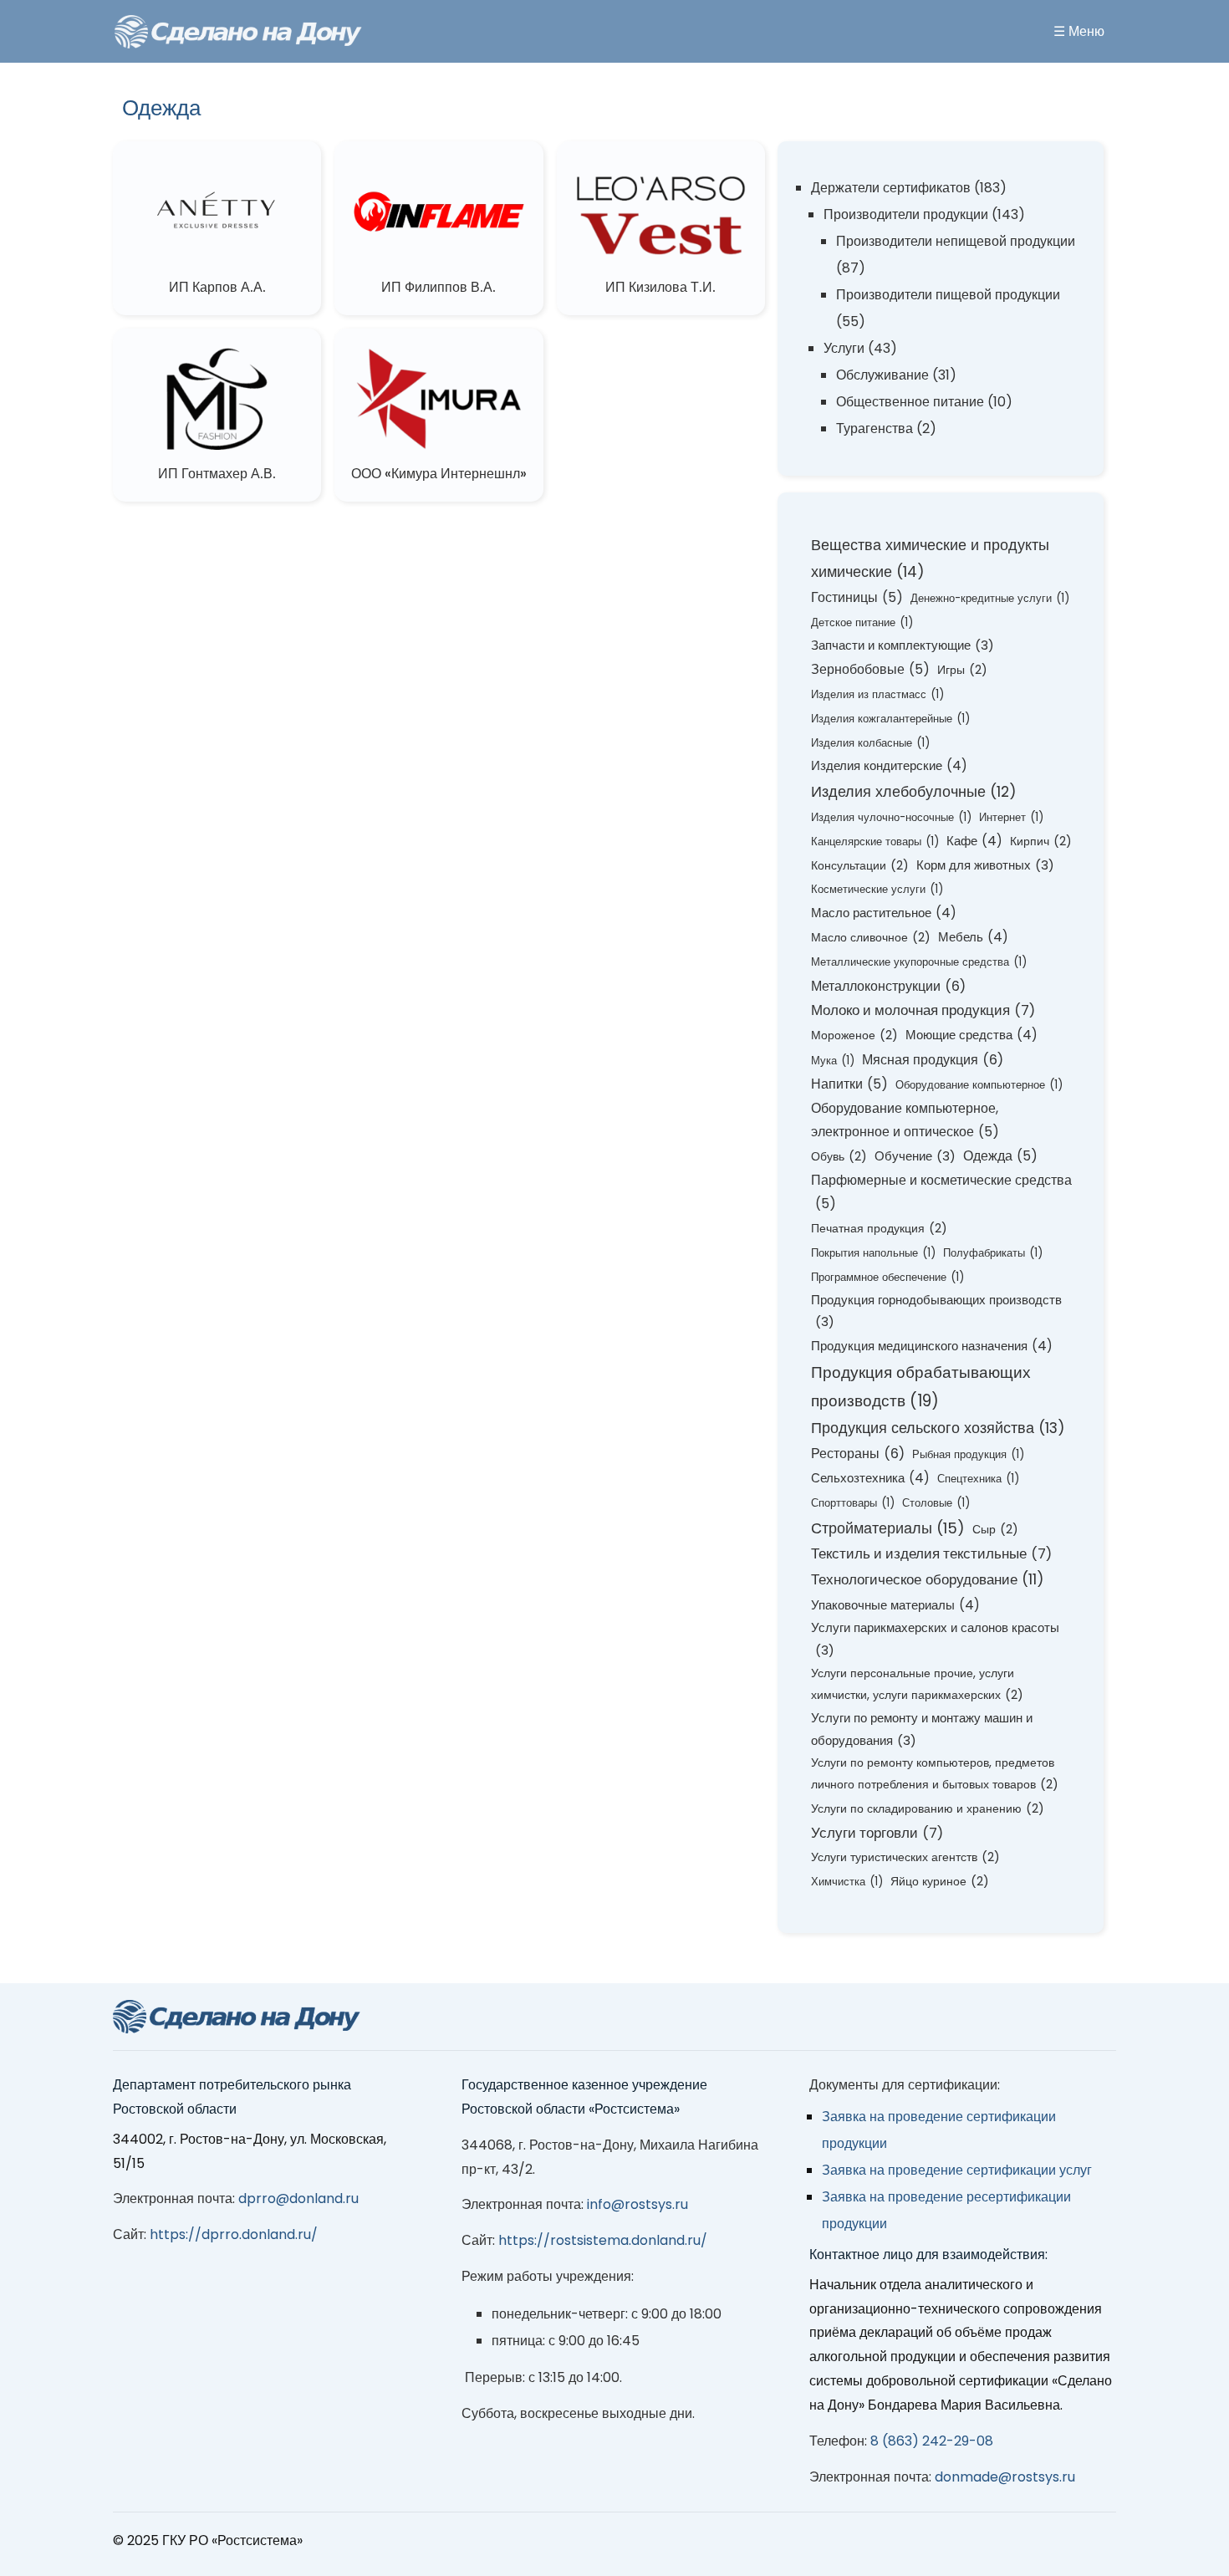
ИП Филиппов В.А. (439, 287)
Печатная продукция (879, 1228)
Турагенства (875, 428)
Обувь (839, 1156)
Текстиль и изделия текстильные (931, 1554)
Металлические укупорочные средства (919, 962)
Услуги (844, 348)
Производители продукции (906, 214)
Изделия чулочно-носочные (891, 817)
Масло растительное (884, 913)
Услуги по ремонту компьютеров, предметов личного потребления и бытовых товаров (935, 1773)
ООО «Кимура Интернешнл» (439, 474)
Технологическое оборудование (928, 1579)
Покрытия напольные (873, 1253)
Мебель (973, 937)
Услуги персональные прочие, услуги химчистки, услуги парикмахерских (917, 1684)
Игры (962, 670)
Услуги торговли (877, 1833)
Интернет (1011, 817)
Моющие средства (971, 1035)
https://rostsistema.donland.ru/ (603, 2240)
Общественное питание (910, 402)
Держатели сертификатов (891, 188)
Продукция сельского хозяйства (938, 1428)
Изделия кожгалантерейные (890, 719)
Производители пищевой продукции (948, 295)
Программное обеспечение (887, 1277)
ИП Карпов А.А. (217, 287)
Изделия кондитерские (889, 765)
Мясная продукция (933, 1060)
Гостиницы (857, 597)
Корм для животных (985, 865)
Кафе (974, 841)
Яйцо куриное (940, 1881)
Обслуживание (882, 375)
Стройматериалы (888, 1528)
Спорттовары (853, 1503)
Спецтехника (978, 1479)
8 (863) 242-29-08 (932, 2441)
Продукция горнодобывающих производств (936, 1311)
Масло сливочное (871, 937)
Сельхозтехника (870, 1478)
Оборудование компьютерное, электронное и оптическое (905, 1120)
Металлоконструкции (888, 986)
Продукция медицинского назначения (932, 1346)
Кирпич (1041, 841)
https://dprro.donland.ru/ (234, 2234)
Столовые (936, 1503)
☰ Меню (1079, 31)
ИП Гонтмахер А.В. (217, 474)
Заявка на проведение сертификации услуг (957, 2170)
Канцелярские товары (875, 842)
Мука (833, 1061)
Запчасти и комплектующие (903, 645)
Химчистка (847, 1882)
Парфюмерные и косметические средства (941, 1192)
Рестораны (858, 1454)
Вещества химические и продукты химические (930, 558)
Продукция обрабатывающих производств (921, 1387)
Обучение (915, 1156)
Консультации (860, 865)
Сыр (995, 1529)
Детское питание (862, 622)
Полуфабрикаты (993, 1253)
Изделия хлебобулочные (914, 791)
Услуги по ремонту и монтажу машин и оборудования (922, 1729)
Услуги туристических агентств (905, 1857)
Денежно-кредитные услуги (990, 598)
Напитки (849, 1084)
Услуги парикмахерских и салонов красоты (935, 1639)
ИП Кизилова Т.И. (660, 287)
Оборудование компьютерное (979, 1085)
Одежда (1000, 1156)
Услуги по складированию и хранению (928, 1808)
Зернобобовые (870, 669)
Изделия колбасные (870, 743)
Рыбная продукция (968, 1454)
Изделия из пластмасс (877, 694)
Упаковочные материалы (895, 1605)
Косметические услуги (877, 889)
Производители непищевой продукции (956, 241)
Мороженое (854, 1035)
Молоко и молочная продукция (923, 1010)
